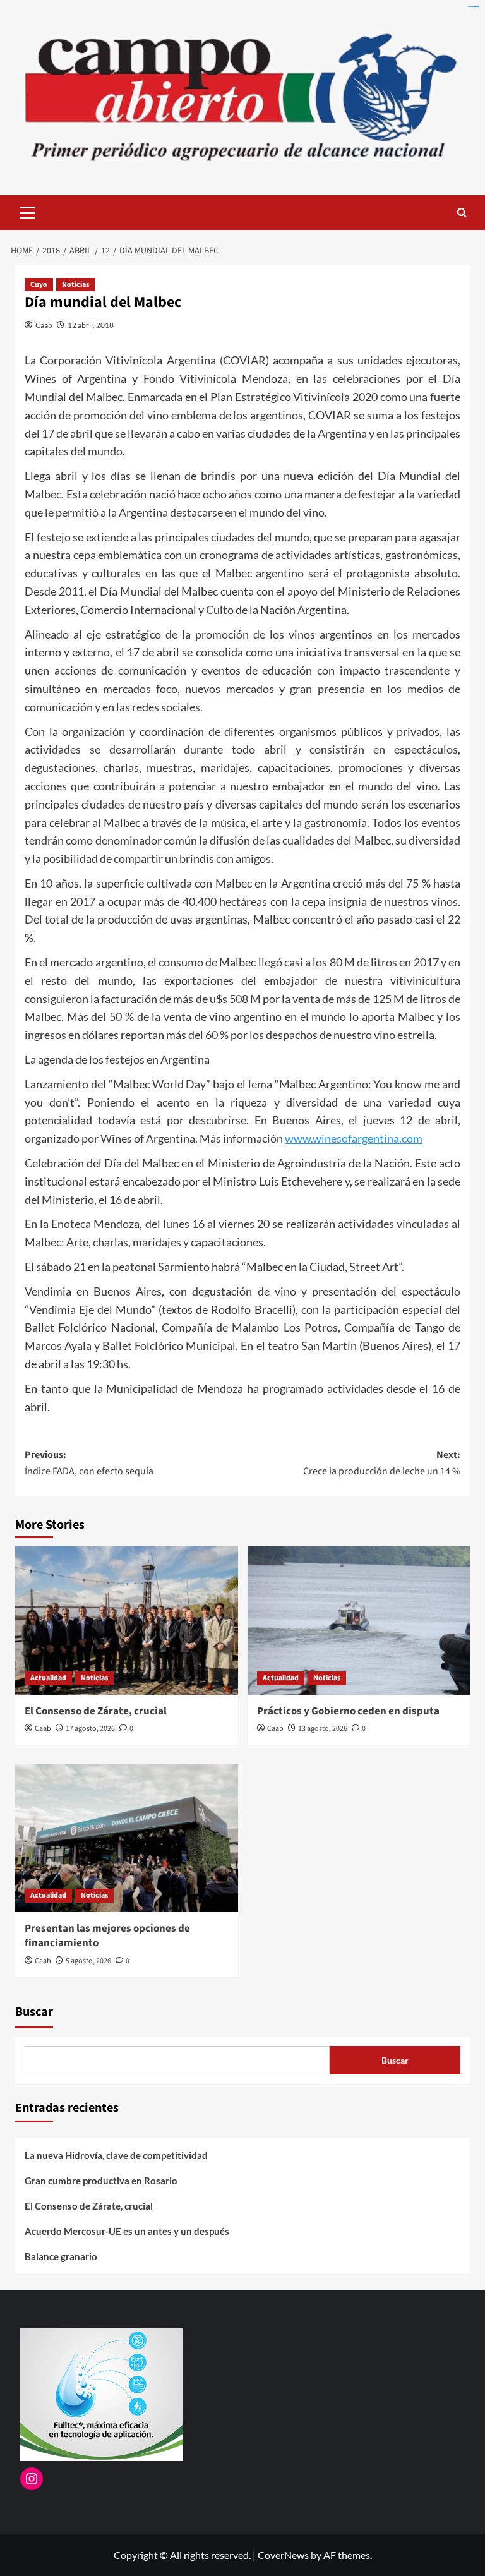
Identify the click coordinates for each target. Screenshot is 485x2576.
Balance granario (61, 2256)
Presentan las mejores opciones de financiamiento (107, 1936)
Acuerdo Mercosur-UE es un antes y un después (127, 2231)
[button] (28, 211)
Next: (382, 1463)
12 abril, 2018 (91, 325)
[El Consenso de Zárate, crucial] (127, 1621)
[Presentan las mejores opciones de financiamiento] (127, 1838)
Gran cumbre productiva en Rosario (101, 2181)
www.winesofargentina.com (354, 1138)
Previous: (89, 1463)
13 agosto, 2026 (323, 1729)
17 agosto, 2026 (90, 1729)
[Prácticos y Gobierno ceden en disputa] (359, 1621)
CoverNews (283, 2555)
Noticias (75, 285)
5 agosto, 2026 (88, 1961)
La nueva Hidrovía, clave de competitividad (116, 2155)
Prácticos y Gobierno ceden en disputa (348, 1711)
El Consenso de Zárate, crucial (96, 1711)
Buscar (34, 2012)
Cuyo (39, 285)
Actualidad (48, 1678)
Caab (44, 325)
